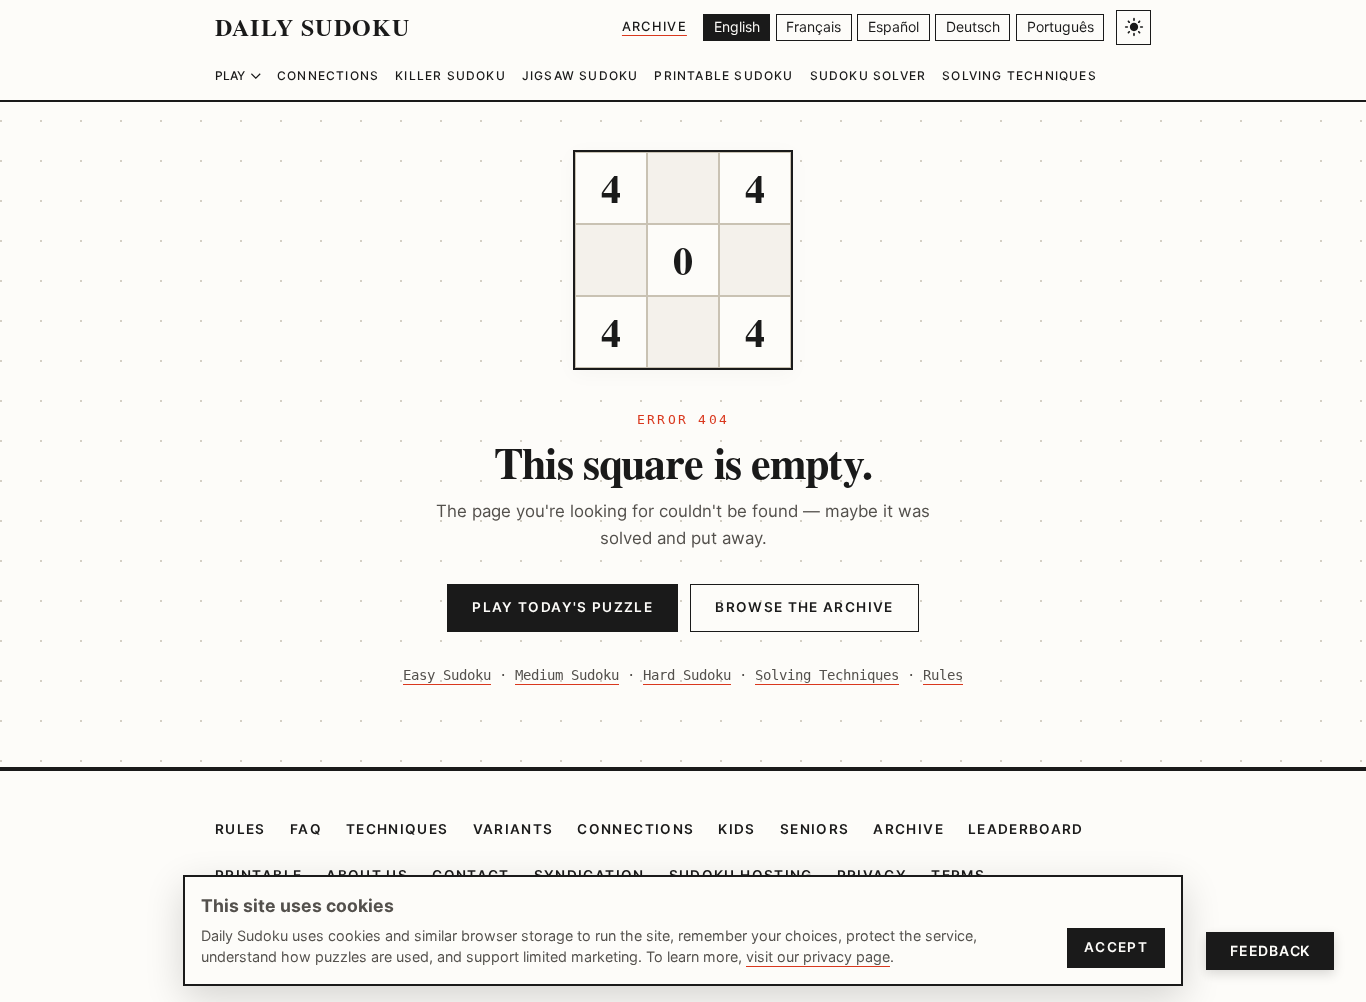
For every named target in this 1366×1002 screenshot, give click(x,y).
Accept (1116, 947)
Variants (513, 829)
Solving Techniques (1019, 75)
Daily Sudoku (312, 26)
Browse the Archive (804, 607)
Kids (736, 829)
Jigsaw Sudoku (580, 75)
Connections (328, 75)
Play (230, 75)
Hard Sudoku (687, 675)
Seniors (815, 829)
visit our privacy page (818, 956)
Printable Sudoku (723, 75)
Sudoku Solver (868, 75)
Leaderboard (1026, 829)
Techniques (397, 829)
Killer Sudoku (450, 75)
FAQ (306, 829)
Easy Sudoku (447, 675)
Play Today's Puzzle (562, 607)
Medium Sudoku (567, 675)
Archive (654, 26)
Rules (943, 675)
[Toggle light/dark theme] (1133, 27)
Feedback (1270, 950)
